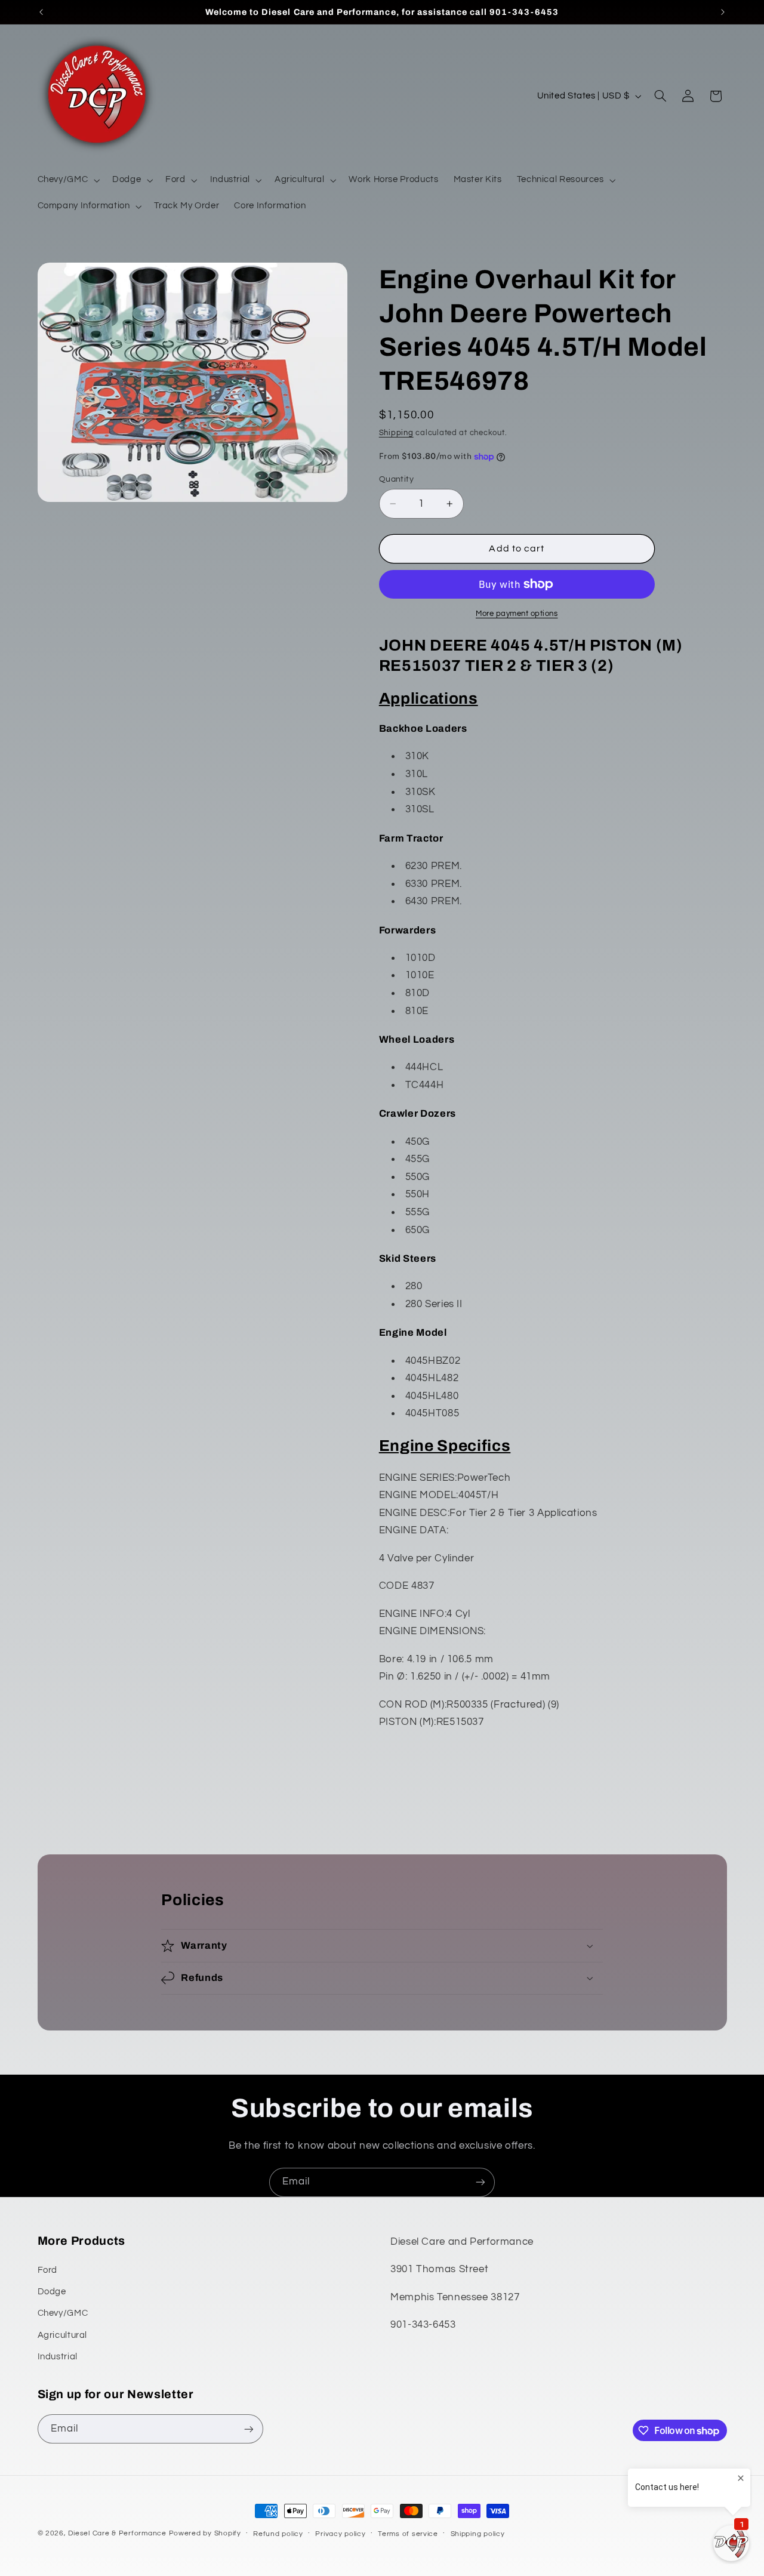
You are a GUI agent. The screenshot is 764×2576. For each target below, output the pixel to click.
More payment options (517, 614)
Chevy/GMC (63, 2313)
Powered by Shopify (205, 2533)
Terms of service (408, 2534)
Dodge (52, 2292)
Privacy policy (340, 2534)
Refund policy (278, 2534)
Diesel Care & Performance (117, 2533)
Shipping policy (478, 2534)
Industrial (58, 2357)
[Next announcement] (723, 12)
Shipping (396, 433)
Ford (48, 2270)
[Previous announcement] (41, 12)
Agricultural (63, 2335)
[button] (67, 180)
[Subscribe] (480, 2182)
